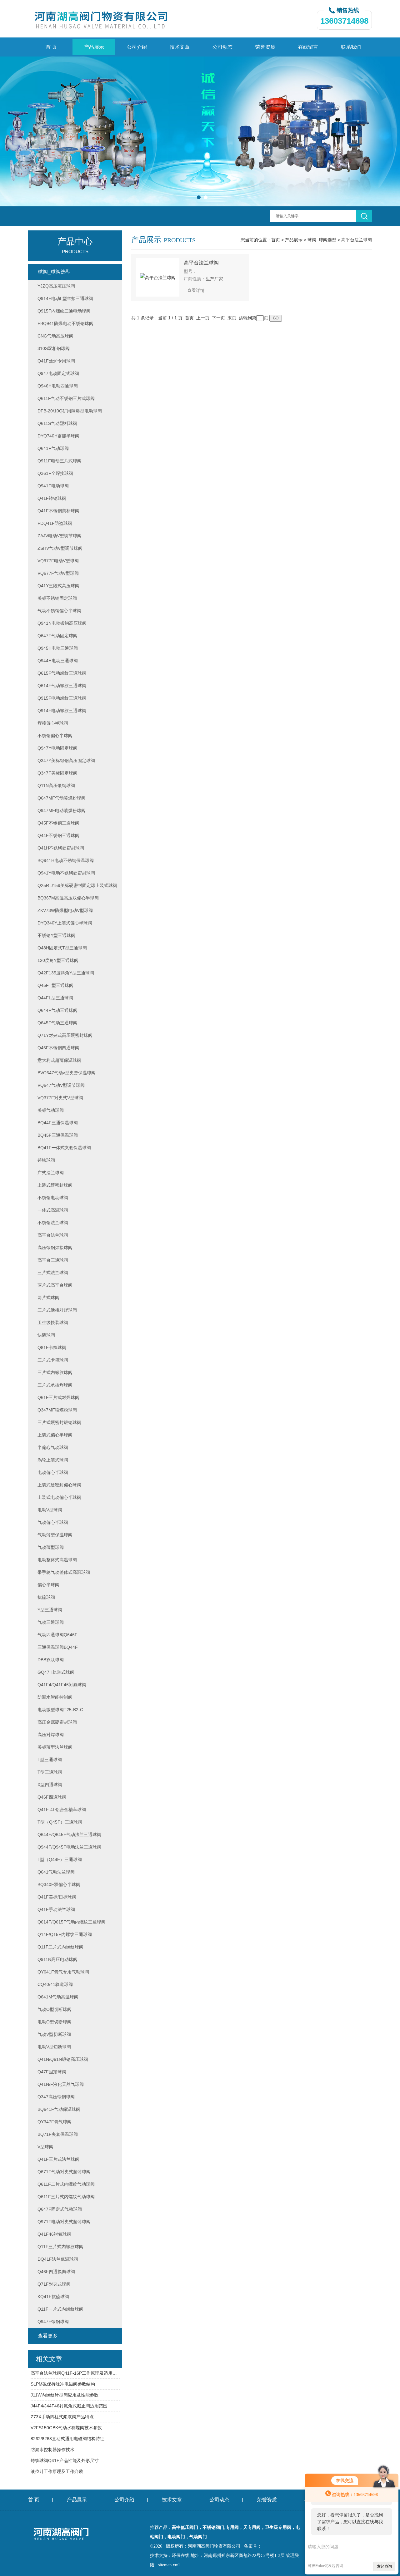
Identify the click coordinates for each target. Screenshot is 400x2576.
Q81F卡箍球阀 (52, 1347)
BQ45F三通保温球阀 (58, 1135)
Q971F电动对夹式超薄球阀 (64, 2222)
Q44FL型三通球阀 (55, 998)
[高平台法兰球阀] (158, 277)
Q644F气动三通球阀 (57, 1010)
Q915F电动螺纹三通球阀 (62, 698)
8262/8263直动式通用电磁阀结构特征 (67, 2439)
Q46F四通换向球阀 (56, 2272)
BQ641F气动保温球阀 (59, 2109)
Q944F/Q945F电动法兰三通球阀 (69, 1847)
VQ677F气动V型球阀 (58, 573)
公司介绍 (137, 47)
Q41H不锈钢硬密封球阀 (61, 848)
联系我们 (351, 47)
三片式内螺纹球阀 (55, 1372)
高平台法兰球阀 (357, 240)
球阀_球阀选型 (322, 240)
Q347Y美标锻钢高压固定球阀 (66, 761)
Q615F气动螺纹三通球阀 (62, 673)
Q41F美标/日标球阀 (57, 1897)
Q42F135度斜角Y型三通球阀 (66, 973)
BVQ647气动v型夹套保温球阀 (67, 1073)
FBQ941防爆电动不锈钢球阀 (65, 323)
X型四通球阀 (50, 1785)
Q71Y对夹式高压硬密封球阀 (65, 1035)
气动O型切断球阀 (55, 2009)
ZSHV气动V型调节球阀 (60, 548)
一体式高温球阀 (53, 1210)
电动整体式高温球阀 (57, 1560)
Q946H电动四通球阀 (58, 386)
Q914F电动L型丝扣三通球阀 (65, 298)
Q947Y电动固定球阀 (57, 748)
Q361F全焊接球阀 (55, 473)
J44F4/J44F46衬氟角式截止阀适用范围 (69, 2406)
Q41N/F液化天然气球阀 (61, 2084)
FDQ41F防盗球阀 (55, 523)
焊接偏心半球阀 (53, 723)
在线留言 (308, 47)
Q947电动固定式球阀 (58, 373)
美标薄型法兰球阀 (55, 1747)
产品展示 (94, 47)
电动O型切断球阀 (55, 2022)
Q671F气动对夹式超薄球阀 (64, 2172)
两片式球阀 (48, 1298)
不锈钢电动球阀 (53, 1198)
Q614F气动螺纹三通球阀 (62, 686)
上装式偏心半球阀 (55, 1435)
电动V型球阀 (50, 1510)
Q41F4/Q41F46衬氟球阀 (62, 1685)
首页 (276, 240)
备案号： (253, 2546)
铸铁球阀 (46, 1160)
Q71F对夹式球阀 (54, 2284)
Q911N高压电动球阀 (57, 1959)
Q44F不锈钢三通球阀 (58, 835)
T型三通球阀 (50, 1772)
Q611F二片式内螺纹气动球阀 (66, 2184)
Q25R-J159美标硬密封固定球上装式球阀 (77, 885)
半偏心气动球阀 (53, 1447)
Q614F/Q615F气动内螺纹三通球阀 (72, 1922)
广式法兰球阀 (51, 1173)
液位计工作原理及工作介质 (57, 2471)
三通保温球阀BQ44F (58, 1647)
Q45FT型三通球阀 (55, 985)
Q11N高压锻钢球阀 (56, 786)
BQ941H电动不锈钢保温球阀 (66, 860)
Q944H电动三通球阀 (58, 661)
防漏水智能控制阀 (55, 1697)
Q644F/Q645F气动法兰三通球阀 (69, 1835)
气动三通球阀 (51, 1622)
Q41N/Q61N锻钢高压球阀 (63, 2059)
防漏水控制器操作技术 (52, 2450)
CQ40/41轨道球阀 (55, 1984)
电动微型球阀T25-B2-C (60, 1710)
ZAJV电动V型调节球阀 (60, 536)
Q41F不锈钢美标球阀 (58, 511)
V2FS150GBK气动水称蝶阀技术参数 (66, 2428)
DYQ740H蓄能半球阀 (58, 436)
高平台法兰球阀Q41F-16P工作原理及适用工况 (75, 2373)
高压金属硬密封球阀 (57, 1722)
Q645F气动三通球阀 (57, 1023)
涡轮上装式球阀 (53, 1460)
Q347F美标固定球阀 (57, 773)
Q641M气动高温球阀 (58, 1997)
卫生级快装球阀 (53, 1322)
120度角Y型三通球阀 (58, 960)
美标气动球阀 (51, 1110)
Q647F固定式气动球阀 (60, 2209)
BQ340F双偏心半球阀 (59, 1884)
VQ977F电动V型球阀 (58, 561)
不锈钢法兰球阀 (53, 1223)
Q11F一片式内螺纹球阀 (60, 2309)
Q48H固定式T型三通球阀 (62, 948)
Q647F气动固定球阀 (57, 636)
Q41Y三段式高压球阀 (58, 586)
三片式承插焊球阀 (55, 1385)
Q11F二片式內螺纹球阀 (60, 1947)
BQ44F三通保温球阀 (58, 1123)
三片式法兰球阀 (53, 1273)
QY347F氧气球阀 (55, 2122)
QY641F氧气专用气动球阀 (63, 1972)
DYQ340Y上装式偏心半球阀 (65, 923)
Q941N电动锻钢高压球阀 (62, 623)
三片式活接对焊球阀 (57, 1310)
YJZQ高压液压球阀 (56, 286)
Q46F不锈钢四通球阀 (58, 1048)
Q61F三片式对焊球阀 (58, 1397)
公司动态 (222, 47)
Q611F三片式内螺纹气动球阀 (66, 2197)
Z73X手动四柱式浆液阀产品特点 (62, 2417)
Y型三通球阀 (50, 1610)
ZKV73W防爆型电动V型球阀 (65, 910)
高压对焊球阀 (51, 1735)
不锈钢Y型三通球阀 (56, 935)
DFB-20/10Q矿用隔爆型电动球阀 (70, 411)
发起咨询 (384, 2566)
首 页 (51, 47)
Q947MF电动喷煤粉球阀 (62, 810)
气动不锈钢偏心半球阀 (59, 611)
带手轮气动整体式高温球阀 (64, 1572)
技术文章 (180, 47)
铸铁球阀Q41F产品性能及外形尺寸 (65, 2460)
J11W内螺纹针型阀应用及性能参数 (65, 2395)
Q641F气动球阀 (53, 448)
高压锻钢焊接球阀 (55, 1248)
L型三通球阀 (50, 1760)
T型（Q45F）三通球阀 (60, 1822)
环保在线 (181, 2556)
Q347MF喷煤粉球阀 (57, 1410)
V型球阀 (45, 2147)
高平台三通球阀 (53, 1260)
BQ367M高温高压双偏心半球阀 (68, 898)
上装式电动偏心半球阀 (59, 1497)
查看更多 (48, 2336)
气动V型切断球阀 (54, 2034)
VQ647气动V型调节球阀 (61, 1085)
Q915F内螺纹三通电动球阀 (64, 311)
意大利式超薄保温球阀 (59, 1060)
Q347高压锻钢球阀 (56, 2097)
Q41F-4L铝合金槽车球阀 (62, 1810)
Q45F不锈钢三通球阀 (58, 823)
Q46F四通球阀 (52, 1797)
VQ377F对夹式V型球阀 (60, 1098)
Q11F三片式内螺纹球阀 (60, 2247)
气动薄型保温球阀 (55, 1535)
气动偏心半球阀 (53, 1522)
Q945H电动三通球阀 (58, 648)
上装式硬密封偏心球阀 (59, 1485)
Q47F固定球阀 (52, 2072)
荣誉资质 (265, 47)
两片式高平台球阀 (55, 1285)
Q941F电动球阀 (53, 486)
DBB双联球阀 (51, 1660)
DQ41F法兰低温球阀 (58, 2259)
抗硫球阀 (46, 1597)
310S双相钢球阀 (54, 348)
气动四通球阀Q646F (57, 1635)
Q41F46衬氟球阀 (54, 2234)
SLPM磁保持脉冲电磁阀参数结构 (63, 2384)
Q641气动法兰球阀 (56, 1872)
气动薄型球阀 (51, 1547)
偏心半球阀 (48, 1585)
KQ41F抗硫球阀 (53, 2297)
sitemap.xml (169, 2565)
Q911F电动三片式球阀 (60, 461)
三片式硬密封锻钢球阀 (59, 1422)
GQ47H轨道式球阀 (56, 1672)
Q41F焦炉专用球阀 (56, 361)
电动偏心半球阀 (53, 1472)
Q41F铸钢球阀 (52, 498)
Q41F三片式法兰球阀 (58, 2159)
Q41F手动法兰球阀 (56, 1909)
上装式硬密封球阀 (55, 1185)
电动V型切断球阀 (54, 2047)
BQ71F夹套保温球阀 (58, 2134)
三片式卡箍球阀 (53, 1360)
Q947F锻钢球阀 (53, 2322)
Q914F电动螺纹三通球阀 (62, 711)
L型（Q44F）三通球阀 (60, 1859)
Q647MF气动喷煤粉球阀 (62, 798)
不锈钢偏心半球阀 (55, 736)
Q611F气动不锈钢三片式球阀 (66, 398)
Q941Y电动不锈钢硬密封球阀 (66, 873)
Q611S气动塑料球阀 (57, 423)
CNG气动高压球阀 (55, 336)
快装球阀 (46, 1335)
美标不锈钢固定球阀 (57, 598)
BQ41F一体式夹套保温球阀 (64, 1148)
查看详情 (196, 290)
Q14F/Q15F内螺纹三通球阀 (65, 1934)
